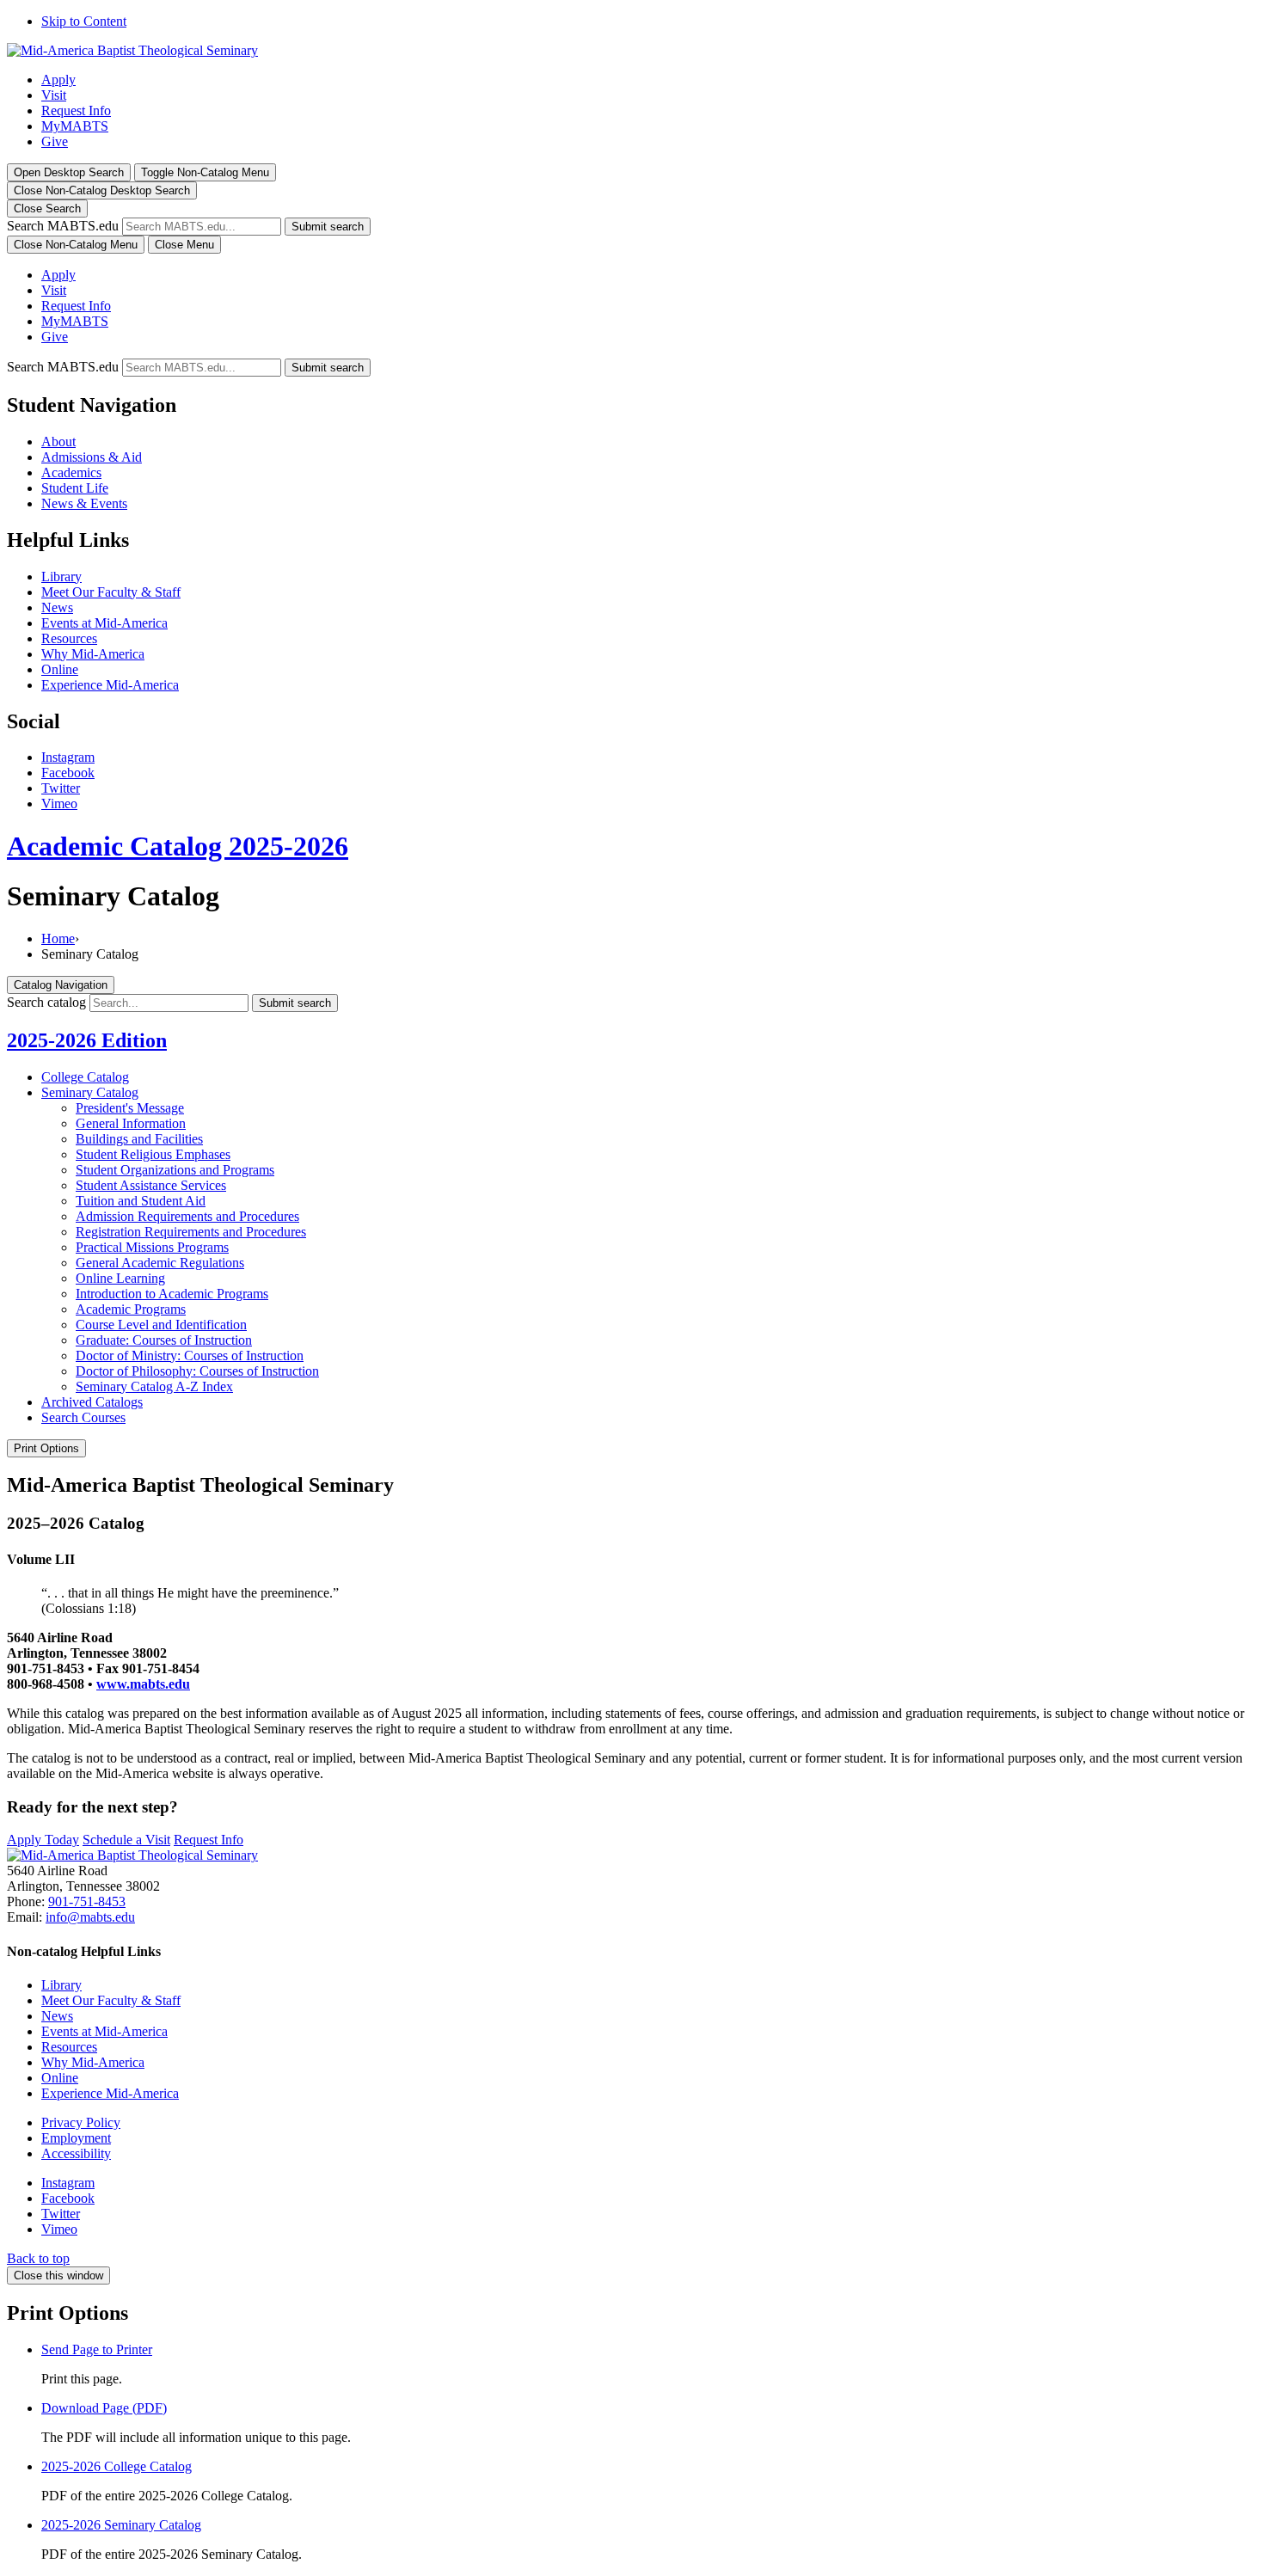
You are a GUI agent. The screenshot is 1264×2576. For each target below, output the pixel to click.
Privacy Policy (81, 2122)
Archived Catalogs (92, 1402)
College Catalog (85, 1077)
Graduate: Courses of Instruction (164, 1340)
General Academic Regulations (160, 1263)
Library (61, 577)
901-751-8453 (87, 1901)
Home (58, 938)
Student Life (75, 488)
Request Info (76, 110)
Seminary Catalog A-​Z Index (154, 1386)
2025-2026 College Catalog (117, 2466)
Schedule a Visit (126, 1840)
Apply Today (43, 1840)
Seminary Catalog (90, 1092)
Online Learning (120, 1278)
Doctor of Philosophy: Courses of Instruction (197, 1371)
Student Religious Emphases (153, 1154)
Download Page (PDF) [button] (104, 2408)
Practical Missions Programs (152, 1247)
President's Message (130, 1108)
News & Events (84, 503)
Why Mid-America (93, 654)
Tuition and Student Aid (141, 1201)
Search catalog (46, 1002)
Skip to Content (84, 21)
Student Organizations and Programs (175, 1170)
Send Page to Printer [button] (97, 2349)
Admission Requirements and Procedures (187, 1216)
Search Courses (83, 1417)
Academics (71, 472)
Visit (54, 95)
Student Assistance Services (151, 1185)
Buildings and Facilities (139, 1139)
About (58, 442)
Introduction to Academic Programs (172, 1294)
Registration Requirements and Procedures (191, 1232)
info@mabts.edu (90, 1917)
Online (60, 669)
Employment (76, 2138)
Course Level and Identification (161, 1325)
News (57, 607)
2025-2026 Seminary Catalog (121, 2525)
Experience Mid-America (110, 685)
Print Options (46, 1448)
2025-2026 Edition (87, 1040)
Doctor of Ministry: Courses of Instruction (190, 1355)
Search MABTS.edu (63, 226)
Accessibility (76, 2153)
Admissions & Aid (92, 457)
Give (55, 141)
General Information (131, 1123)
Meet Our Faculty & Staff (111, 592)
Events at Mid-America (104, 623)
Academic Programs (131, 1309)
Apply (58, 80)
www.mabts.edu (143, 1684)
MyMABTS (75, 126)
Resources (69, 638)
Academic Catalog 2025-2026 (178, 846)
